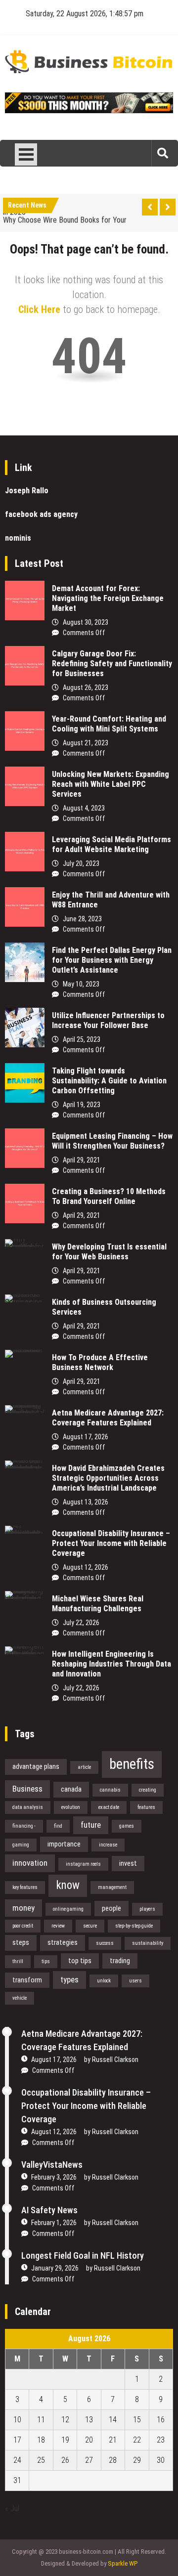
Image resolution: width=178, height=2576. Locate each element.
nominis (18, 538)
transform (27, 1980)
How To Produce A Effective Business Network (100, 1362)
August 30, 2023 (86, 622)
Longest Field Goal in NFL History (83, 2255)
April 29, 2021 (82, 1160)
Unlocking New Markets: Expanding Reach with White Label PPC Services (111, 784)
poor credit (23, 1926)
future (91, 1825)
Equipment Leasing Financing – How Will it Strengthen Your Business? (112, 1141)
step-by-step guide (134, 1926)
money (23, 1908)
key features (25, 1887)
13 (89, 2420)
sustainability (148, 1943)
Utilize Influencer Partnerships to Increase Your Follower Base (108, 1020)
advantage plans (36, 1766)
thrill (18, 1961)
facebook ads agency (41, 514)
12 (65, 2420)
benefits (132, 1764)
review (58, 1926)
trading (120, 1961)
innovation (30, 1863)
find (58, 1826)
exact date (109, 1807)
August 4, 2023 (84, 808)
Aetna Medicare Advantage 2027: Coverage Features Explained (108, 1418)
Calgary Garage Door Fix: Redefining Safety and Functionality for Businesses (112, 664)
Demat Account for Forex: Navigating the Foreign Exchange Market (108, 598)
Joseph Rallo (27, 491)
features (146, 1807)
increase (108, 1845)
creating (148, 1790)
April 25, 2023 (82, 1039)
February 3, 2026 (54, 2177)
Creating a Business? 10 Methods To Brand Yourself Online (109, 1196)
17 (17, 2440)
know (68, 1885)
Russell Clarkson (115, 2060)
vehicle (20, 1998)
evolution (71, 1807)
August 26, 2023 (86, 687)
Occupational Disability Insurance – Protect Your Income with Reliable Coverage (111, 1543)
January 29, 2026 (55, 2268)
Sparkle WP (123, 2563)
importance (64, 1844)
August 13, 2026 (86, 1502)
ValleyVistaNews (52, 2165)
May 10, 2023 (81, 984)
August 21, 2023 (86, 743)
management (112, 1887)
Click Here (39, 309)
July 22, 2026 (81, 1623)
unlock (104, 1981)
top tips (80, 1961)
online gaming (68, 1909)
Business (27, 1789)
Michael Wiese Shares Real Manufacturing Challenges (98, 1604)
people (111, 1908)
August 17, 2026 (86, 1437)
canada (71, 1789)
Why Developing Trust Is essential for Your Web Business (109, 1252)
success (105, 1943)
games (127, 1826)
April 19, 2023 (82, 1105)
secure (90, 1926)
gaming (21, 1845)
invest (128, 1863)
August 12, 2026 (86, 1567)
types (69, 1979)
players (147, 1909)
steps (21, 1942)
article (84, 1767)
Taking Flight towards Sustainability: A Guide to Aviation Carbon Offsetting (109, 1081)
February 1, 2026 (54, 2223)
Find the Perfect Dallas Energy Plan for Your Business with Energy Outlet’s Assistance (112, 960)
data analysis (28, 1807)
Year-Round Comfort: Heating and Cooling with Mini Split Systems (109, 724)
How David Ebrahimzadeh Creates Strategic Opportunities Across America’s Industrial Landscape (108, 1478)
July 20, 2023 (81, 863)
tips (46, 1961)
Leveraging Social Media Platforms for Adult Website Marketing (111, 844)
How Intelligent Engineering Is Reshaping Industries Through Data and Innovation (111, 1664)
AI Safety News (49, 2210)
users (135, 1981)
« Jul (12, 2509)
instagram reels (83, 1864)
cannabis (110, 1790)
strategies (63, 1942)
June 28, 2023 (82, 919)
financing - (24, 1826)
